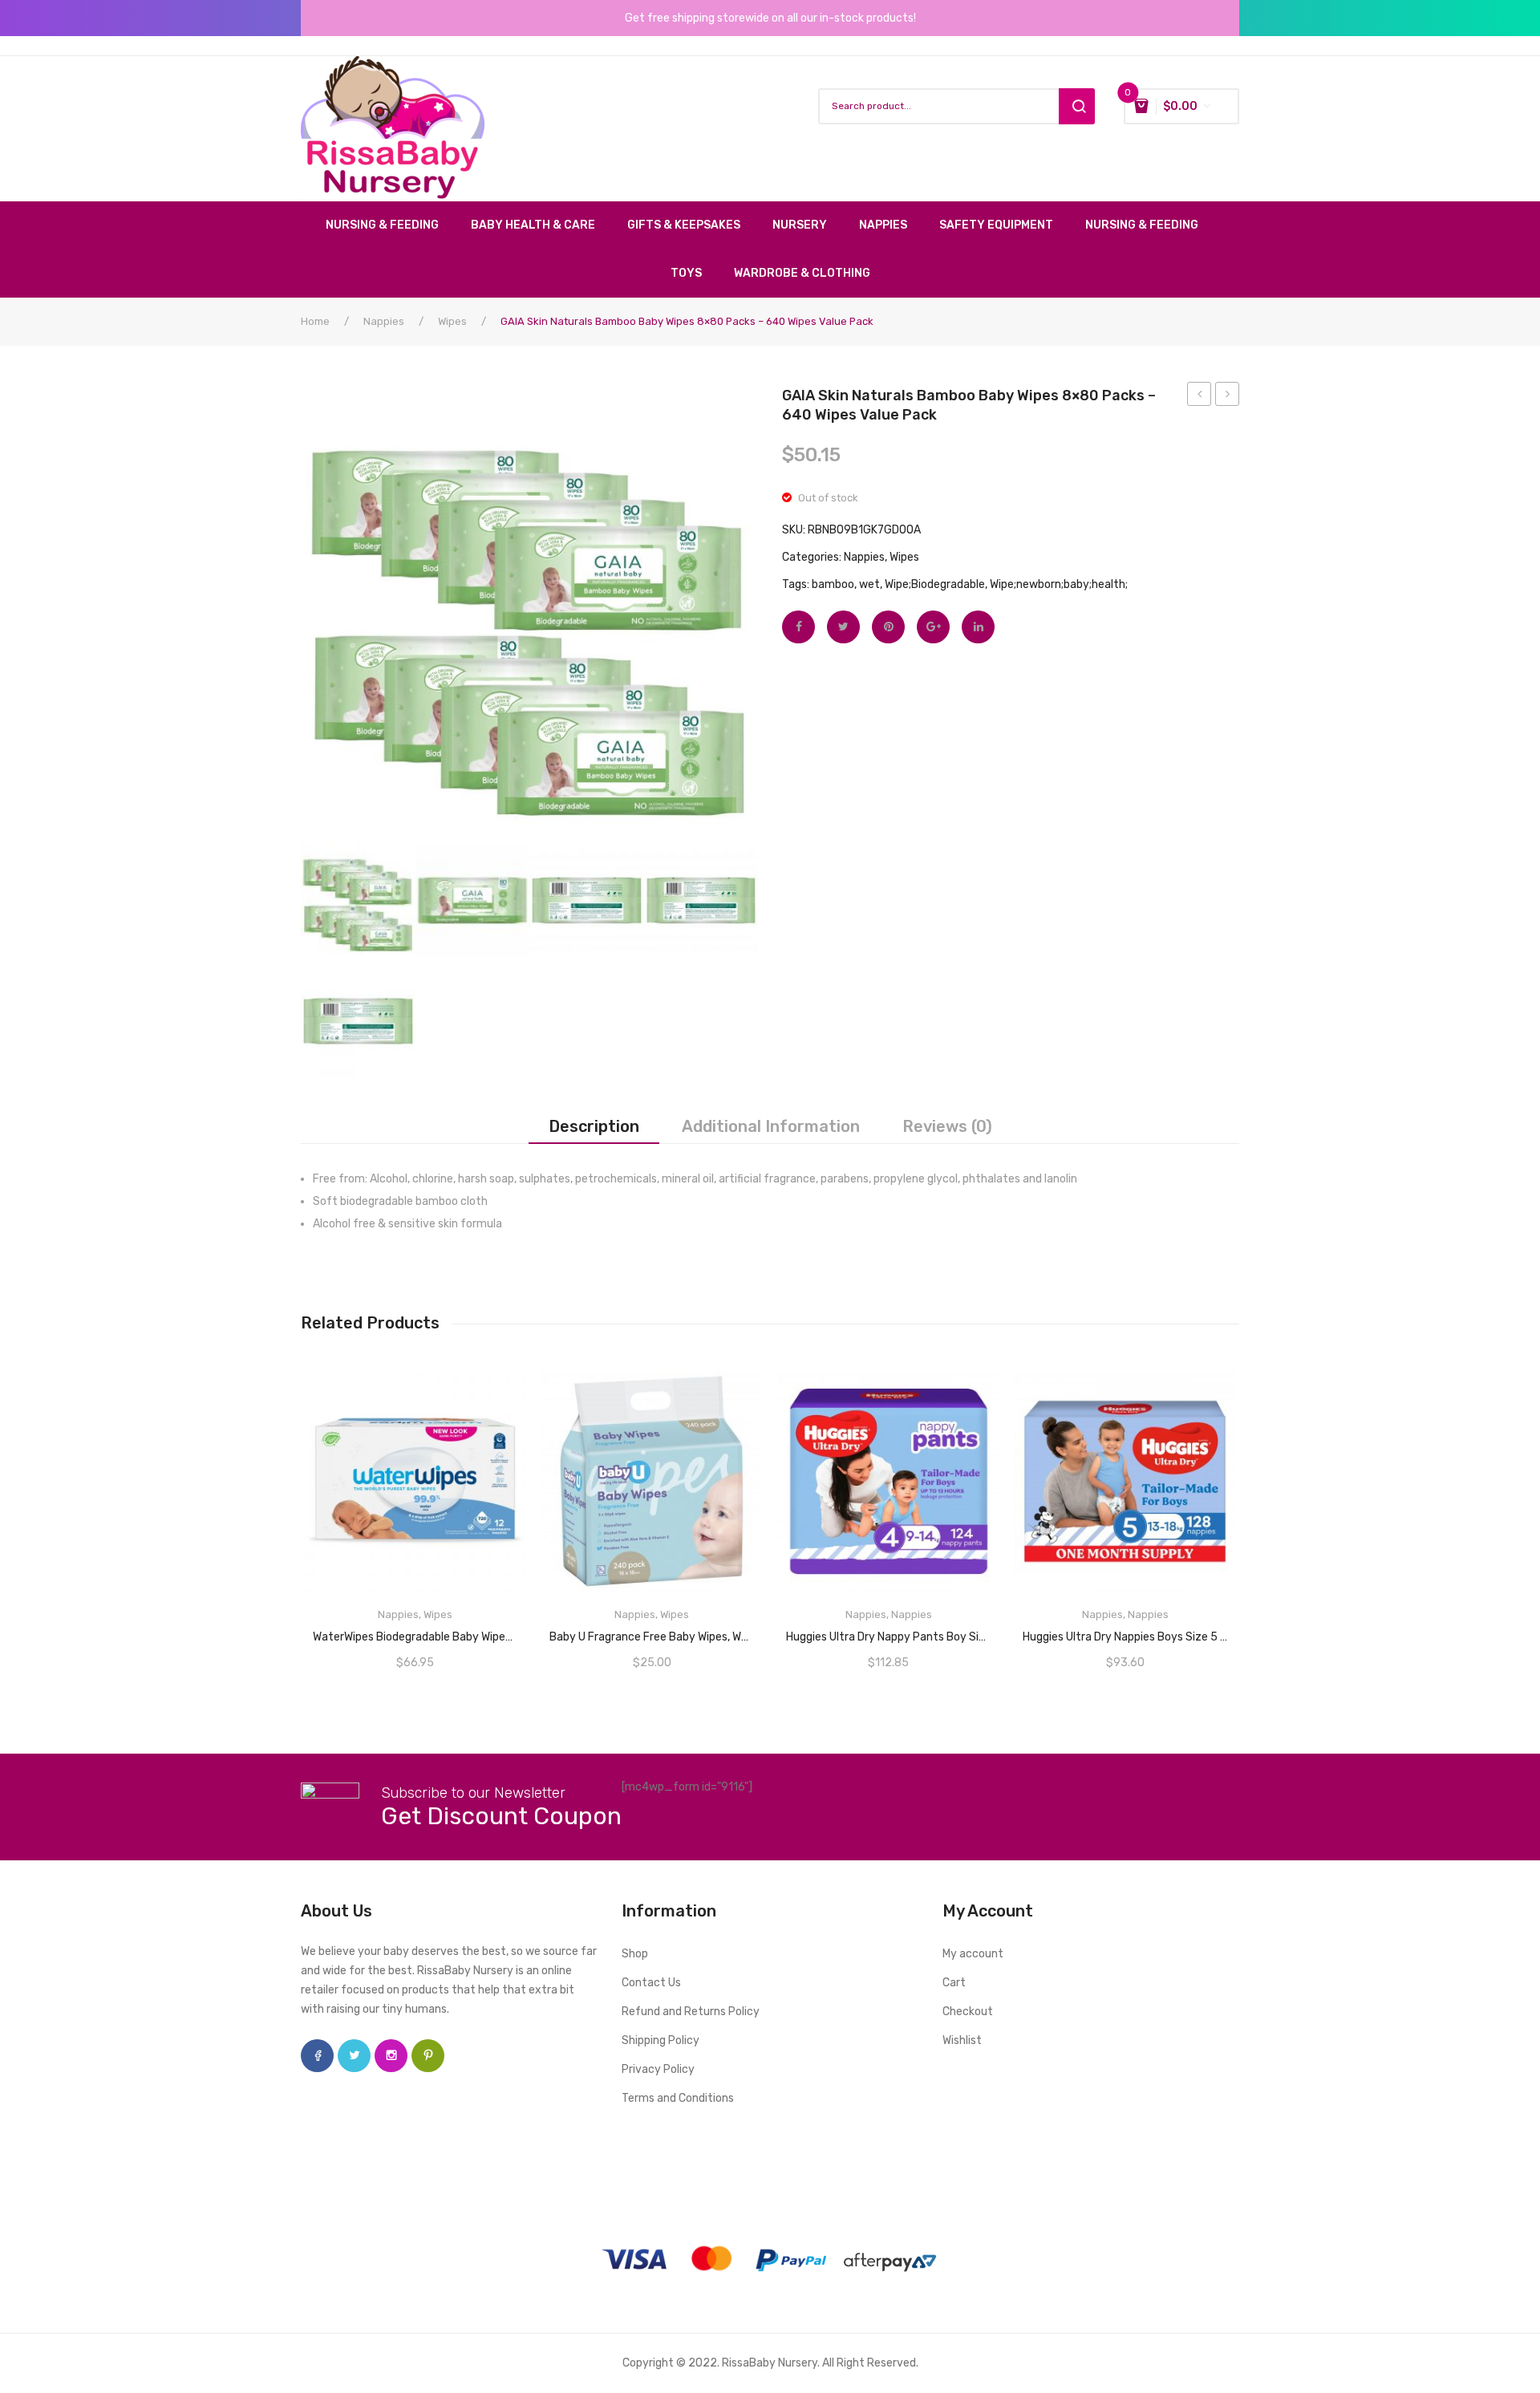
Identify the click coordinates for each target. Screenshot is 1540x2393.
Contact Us (651, 1983)
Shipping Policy (661, 2040)
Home (315, 321)
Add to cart (1126, 1632)
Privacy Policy (658, 2069)
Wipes (452, 321)
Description (594, 1126)
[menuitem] (390, 225)
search (1077, 106)
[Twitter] (843, 627)
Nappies (384, 321)
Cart (954, 1983)
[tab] (594, 1126)
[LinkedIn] (978, 627)
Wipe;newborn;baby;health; (1059, 584)
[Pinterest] (888, 627)
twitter (354, 2056)
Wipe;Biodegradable (935, 584)
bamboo (833, 584)
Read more (415, 1632)
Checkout (968, 2012)
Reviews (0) (947, 1126)
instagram (391, 2056)
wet (869, 584)
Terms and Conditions (678, 2098)
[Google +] (933, 627)
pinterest (428, 2056)
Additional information (771, 1126)
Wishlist (962, 2040)
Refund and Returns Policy (691, 2012)
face (317, 2056)
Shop (635, 1954)
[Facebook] (798, 627)
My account (973, 1954)
